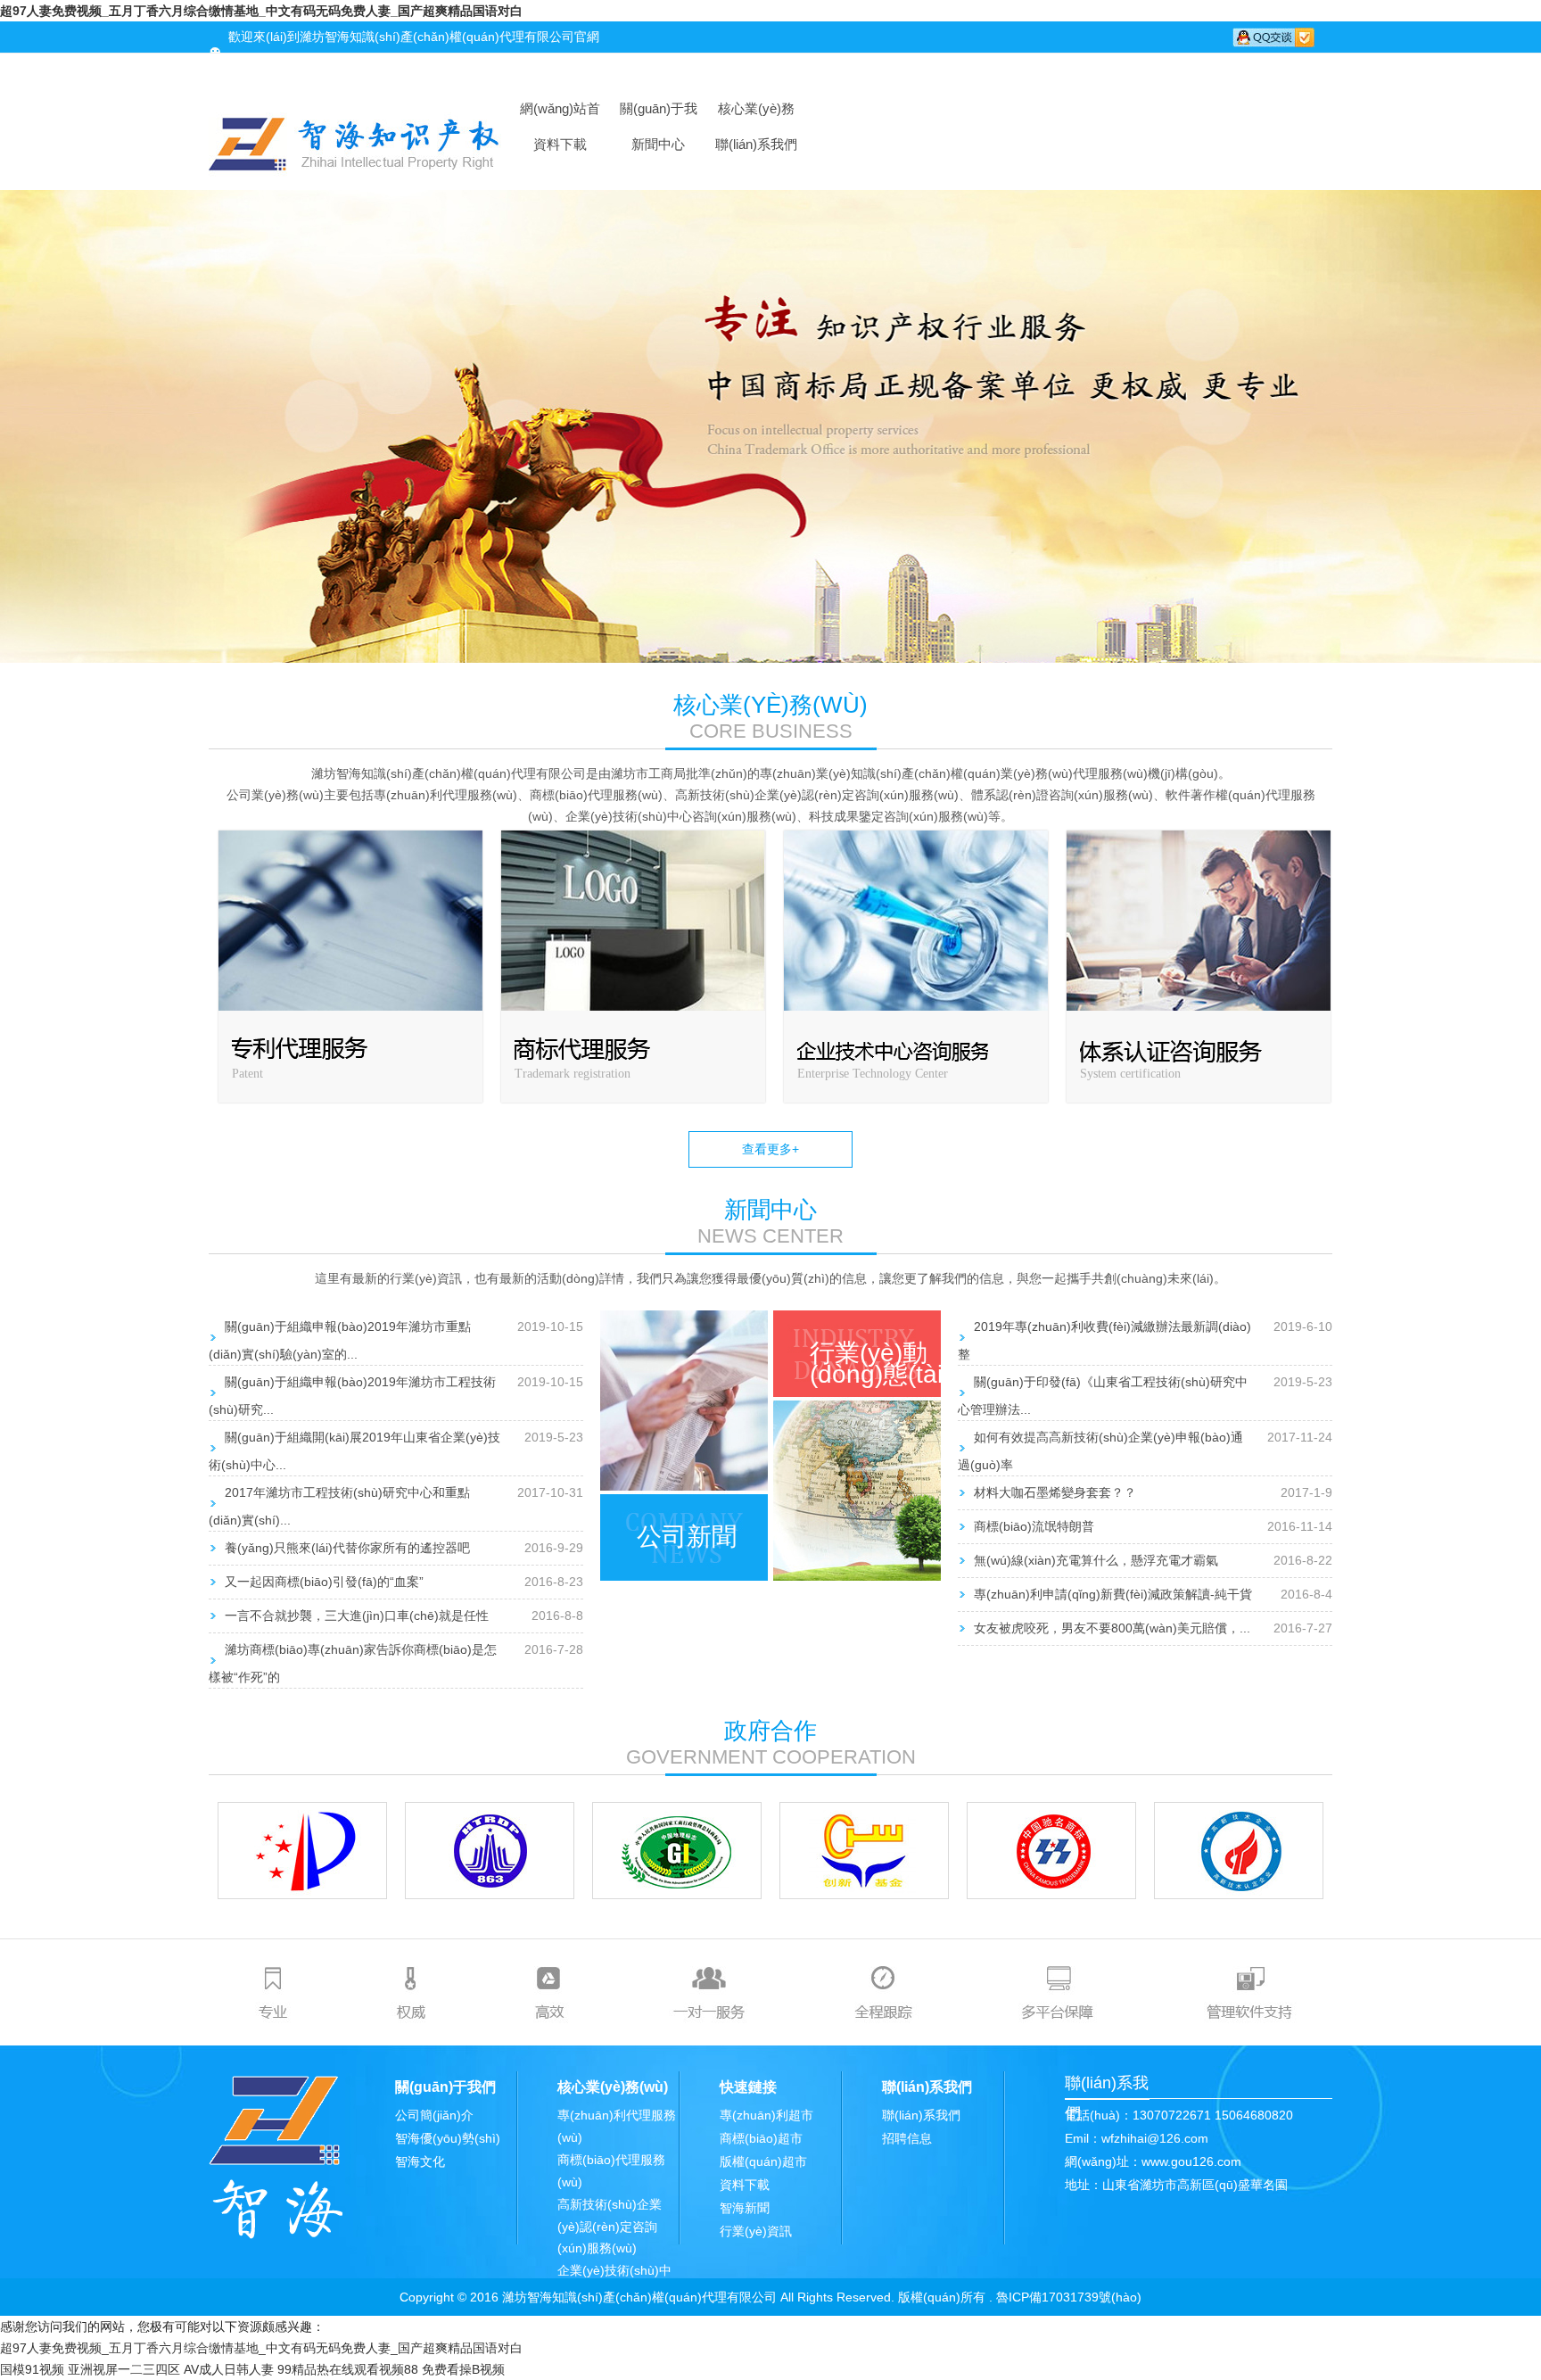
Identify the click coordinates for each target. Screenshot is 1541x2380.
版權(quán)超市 (763, 2161)
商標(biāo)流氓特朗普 (1034, 1526)
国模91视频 (32, 2369)
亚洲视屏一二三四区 (124, 2369)
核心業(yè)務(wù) (756, 114)
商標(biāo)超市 (761, 2138)
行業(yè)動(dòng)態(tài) (880, 1364)
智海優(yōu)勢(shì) (448, 2138)
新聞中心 (658, 144)
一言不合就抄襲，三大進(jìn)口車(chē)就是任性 (357, 1616)
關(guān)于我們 (659, 114)
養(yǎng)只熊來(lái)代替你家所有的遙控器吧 (347, 1548)
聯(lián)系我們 (756, 144)
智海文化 (420, 2161)
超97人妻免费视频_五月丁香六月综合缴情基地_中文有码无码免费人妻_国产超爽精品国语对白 (261, 11)
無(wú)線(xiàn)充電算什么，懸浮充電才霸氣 (1096, 1560)
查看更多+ (770, 1149)
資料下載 (560, 144)
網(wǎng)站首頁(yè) (560, 114)
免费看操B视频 (463, 2369)
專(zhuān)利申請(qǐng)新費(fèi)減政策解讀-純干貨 (1113, 1594)
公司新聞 (687, 1537)
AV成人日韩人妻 (229, 2369)
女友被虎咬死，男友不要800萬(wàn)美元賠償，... (1112, 1628)
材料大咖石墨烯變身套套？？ (1055, 1492)
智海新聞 (745, 2208)
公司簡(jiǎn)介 (434, 2115)
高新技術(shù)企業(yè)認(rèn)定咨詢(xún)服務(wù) (610, 2226)
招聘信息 (907, 2138)
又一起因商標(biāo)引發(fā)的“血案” (324, 1582)
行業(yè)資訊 (756, 2231)
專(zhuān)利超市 (766, 2115)
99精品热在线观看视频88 (348, 2369)
